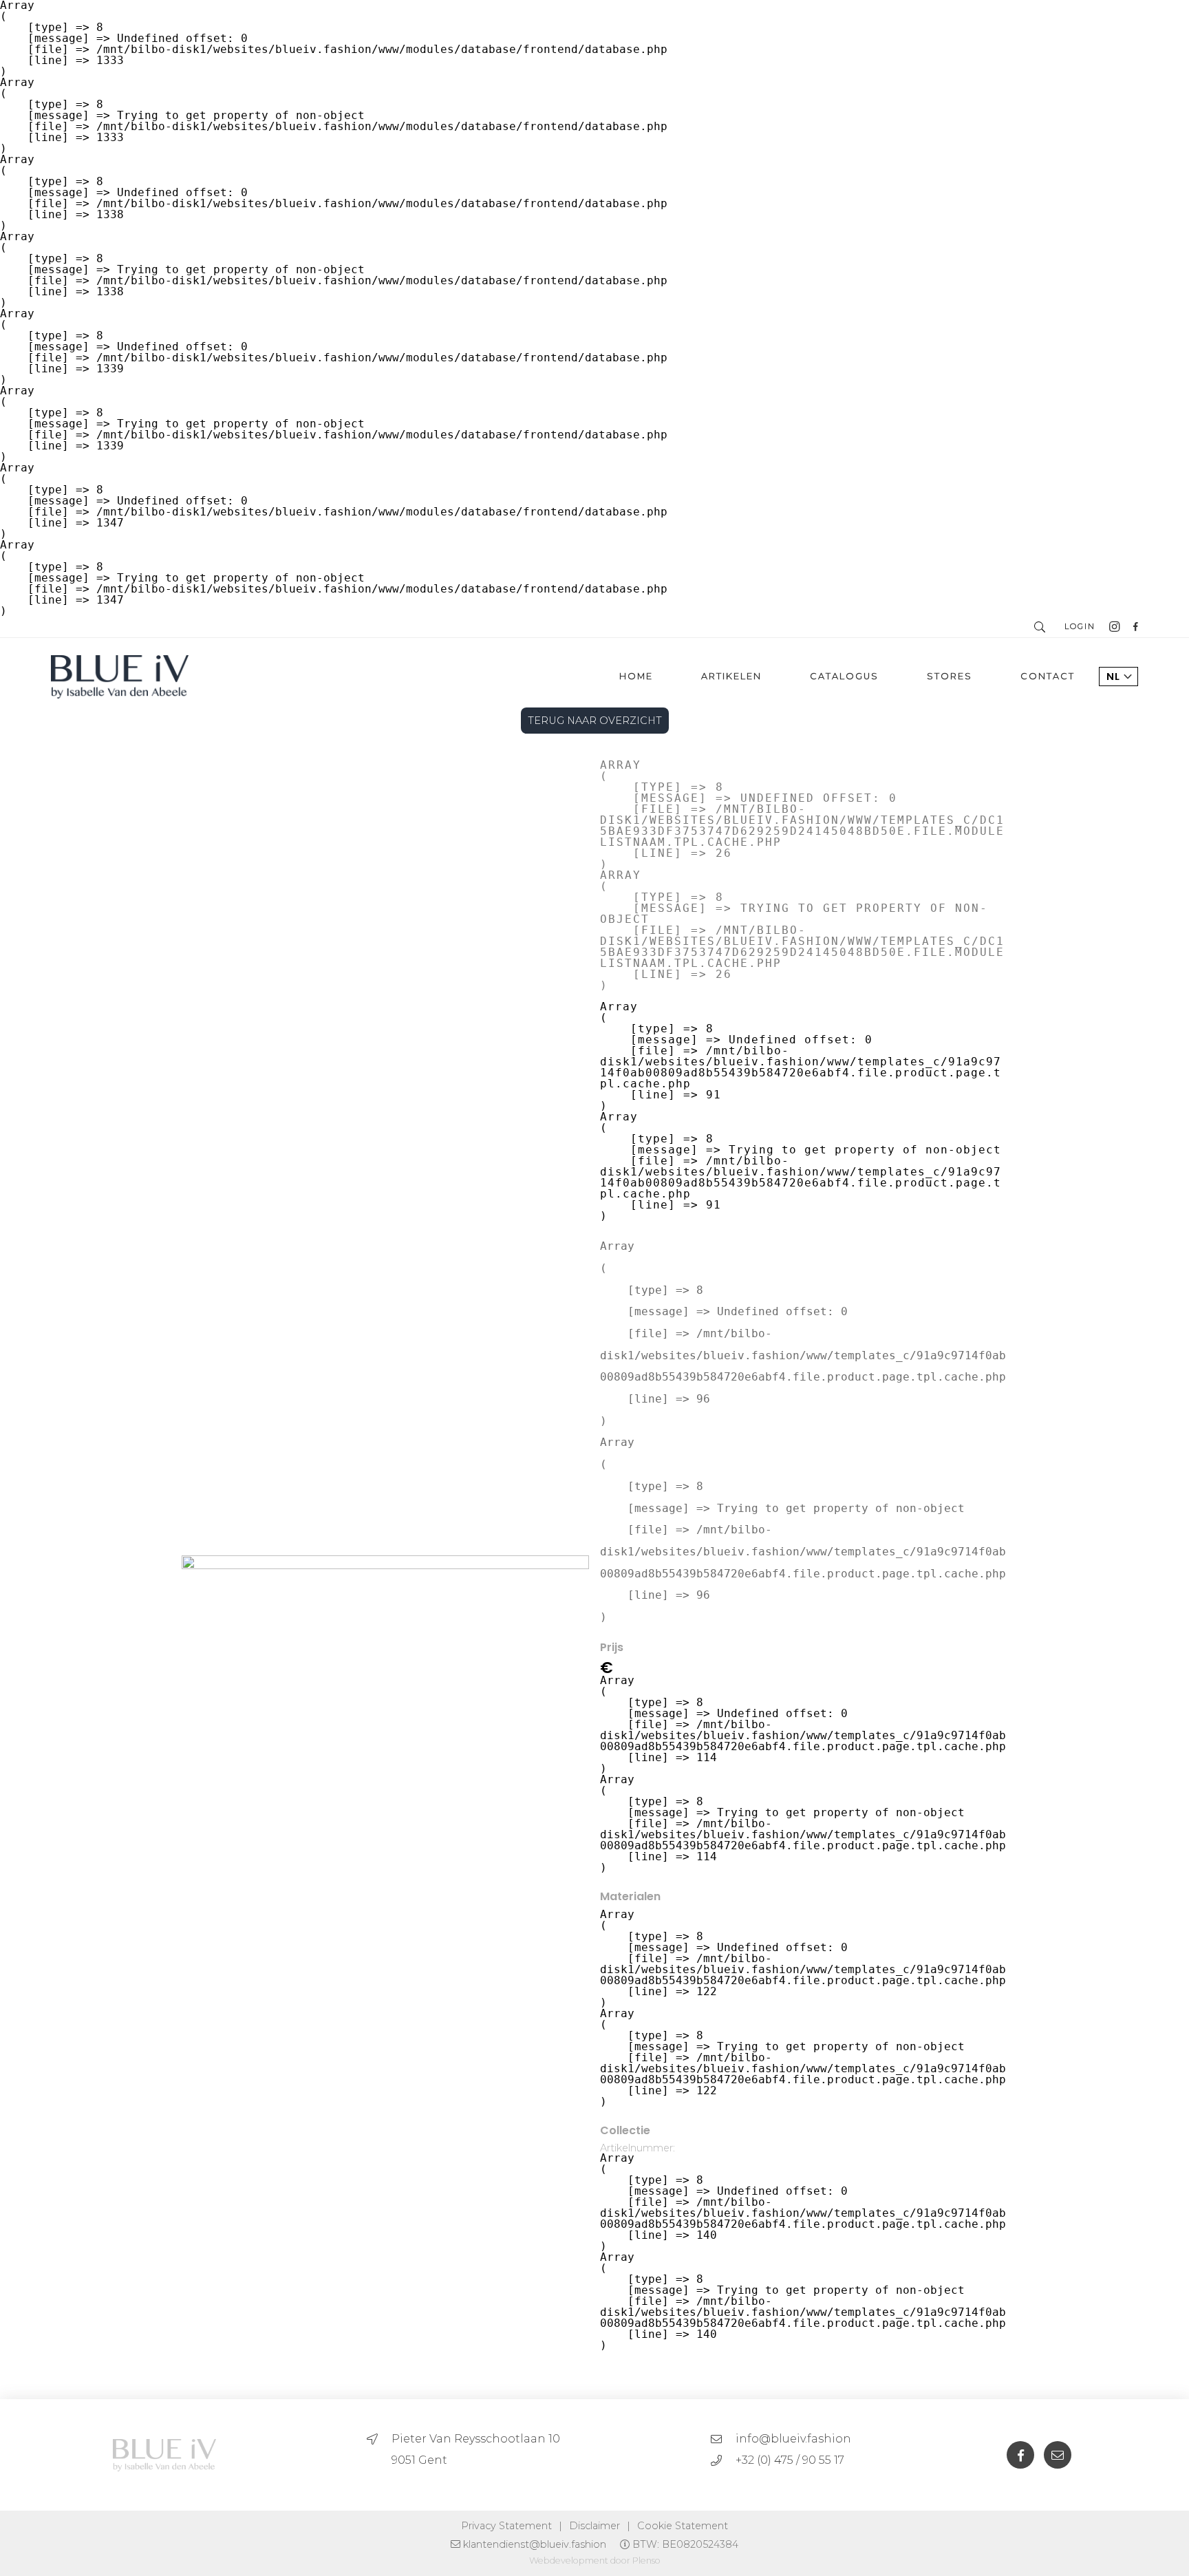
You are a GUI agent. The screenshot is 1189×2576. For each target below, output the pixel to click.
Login (1080, 626)
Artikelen (731, 676)
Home (636, 676)
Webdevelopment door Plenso (595, 2561)
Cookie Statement (683, 2526)
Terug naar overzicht (595, 721)
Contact (1048, 676)
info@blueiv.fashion (793, 2439)
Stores (950, 676)
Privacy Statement (506, 2526)
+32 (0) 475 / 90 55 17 (790, 2460)
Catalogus (844, 676)
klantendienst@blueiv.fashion (535, 2544)
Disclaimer (594, 2526)
